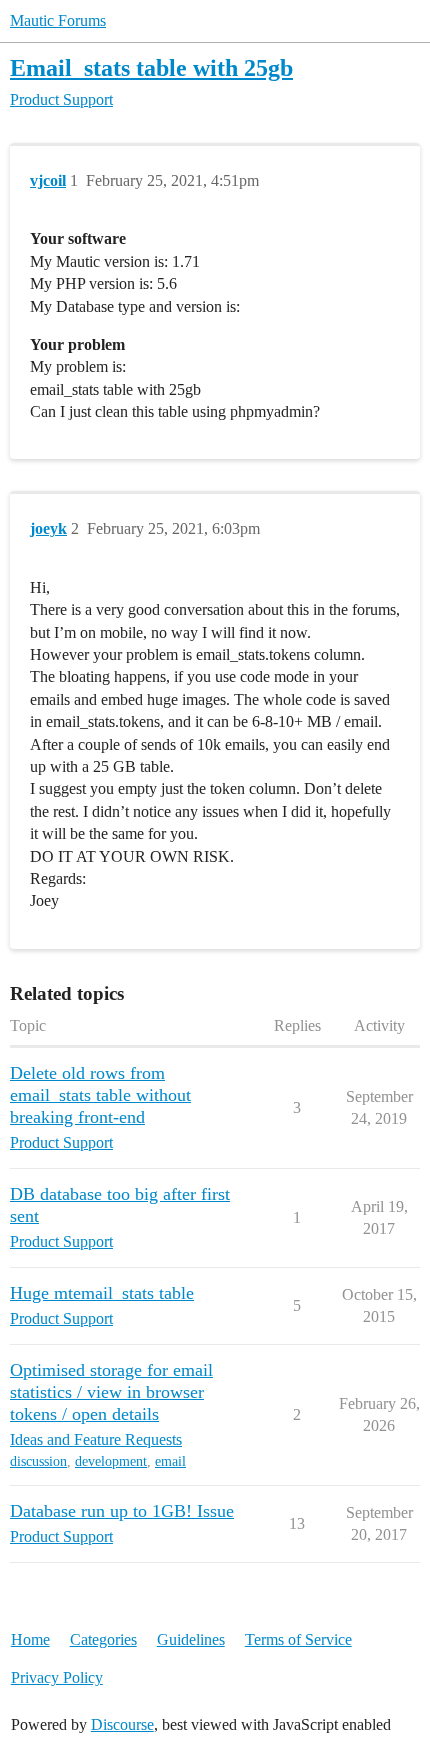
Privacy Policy (57, 1677)
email (170, 1461)
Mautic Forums (58, 20)
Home (30, 1639)
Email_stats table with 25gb (151, 67)
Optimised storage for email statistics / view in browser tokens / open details (111, 1392)
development (111, 1461)
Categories (103, 1639)
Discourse (122, 1724)
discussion (38, 1461)
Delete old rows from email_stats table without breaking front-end (100, 1095)
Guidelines (191, 1639)
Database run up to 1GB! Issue (122, 1511)
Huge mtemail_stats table (102, 1293)
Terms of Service (298, 1639)
